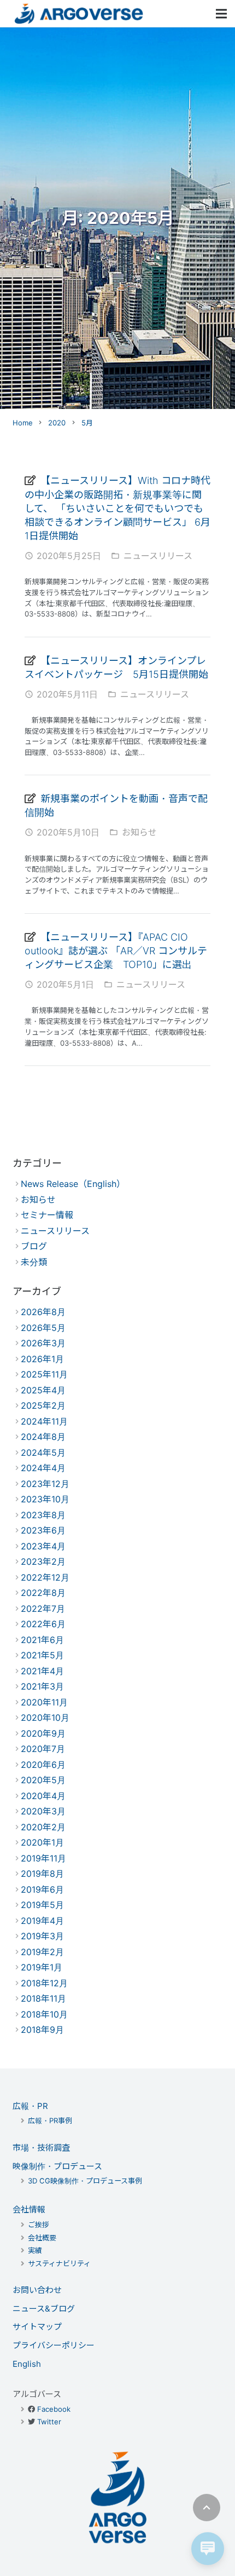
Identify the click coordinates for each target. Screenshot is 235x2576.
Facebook (54, 2409)
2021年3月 (42, 1686)
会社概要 (42, 2238)
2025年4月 (43, 1390)
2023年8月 (43, 1515)
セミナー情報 (47, 1215)
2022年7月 (43, 1609)
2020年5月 (43, 1780)
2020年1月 (42, 1842)
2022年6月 (43, 1624)
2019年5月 (42, 1905)
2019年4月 (42, 1921)
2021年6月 (42, 1640)
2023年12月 (45, 1484)
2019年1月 (42, 1967)
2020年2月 (43, 1827)
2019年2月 (42, 1952)
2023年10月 (45, 1499)
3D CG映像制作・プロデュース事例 (85, 2181)
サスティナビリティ (59, 2263)
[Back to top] (207, 2508)
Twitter (49, 2422)
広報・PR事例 (50, 2120)
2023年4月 (43, 1546)
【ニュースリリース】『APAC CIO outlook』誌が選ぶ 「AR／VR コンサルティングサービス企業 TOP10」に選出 (116, 951)
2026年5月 (43, 1328)
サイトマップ (37, 2327)
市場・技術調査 (41, 2148)
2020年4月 (43, 1796)
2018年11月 (43, 1998)
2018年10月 (44, 2014)
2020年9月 (43, 1733)
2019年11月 (43, 1858)
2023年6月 (43, 1530)
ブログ (34, 1246)
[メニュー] (221, 14)
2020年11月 (44, 1702)
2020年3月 (43, 1811)
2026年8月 (43, 1312)
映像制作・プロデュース (57, 2166)
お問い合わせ (37, 2290)
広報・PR (30, 2106)
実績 (35, 2250)
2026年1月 (42, 1359)
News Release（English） (73, 1184)
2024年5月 (43, 1453)
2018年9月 (42, 2030)
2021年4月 (42, 1671)
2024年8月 (43, 1437)
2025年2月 (43, 1405)
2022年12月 (45, 1577)
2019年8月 (42, 1874)
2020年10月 (45, 1718)
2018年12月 (44, 1983)
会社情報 (29, 2209)
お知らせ (139, 832)
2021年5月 (42, 1655)
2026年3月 (43, 1343)
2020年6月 (43, 1765)
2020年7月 (43, 1749)
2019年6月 (42, 1889)
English (27, 2364)
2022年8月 (43, 1593)
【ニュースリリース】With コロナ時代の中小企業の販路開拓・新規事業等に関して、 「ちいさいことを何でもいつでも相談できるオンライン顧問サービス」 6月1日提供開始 (117, 508)
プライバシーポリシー (54, 2345)
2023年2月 (43, 1561)
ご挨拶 (39, 2225)
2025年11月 (44, 1374)
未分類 (34, 1262)
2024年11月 (44, 1421)
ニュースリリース (158, 556)
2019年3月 (42, 1936)
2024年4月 (43, 1468)
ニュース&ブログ (44, 2309)
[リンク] (79, 14)
